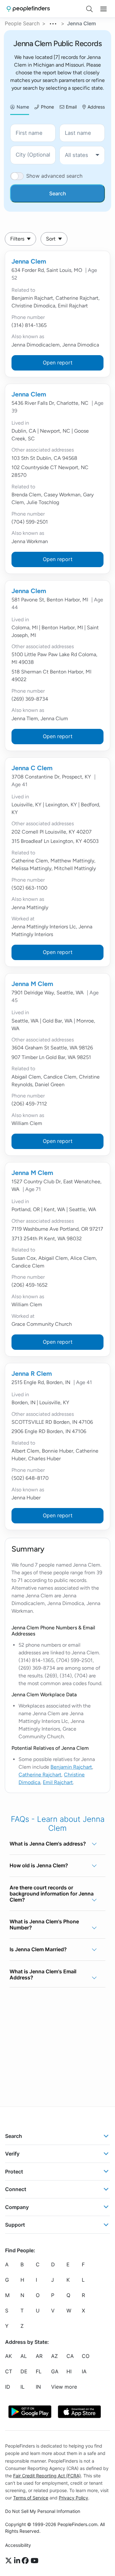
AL (24, 2356)
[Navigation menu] (103, 9)
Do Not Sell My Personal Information (43, 2511)
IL (23, 2387)
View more (64, 2387)
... (53, 23)
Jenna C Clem (32, 768)
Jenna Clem (29, 261)
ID (8, 2387)
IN (38, 2387)
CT (9, 2371)
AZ (54, 2356)
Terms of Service (31, 2498)
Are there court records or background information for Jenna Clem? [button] (52, 1894)
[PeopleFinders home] (28, 9)
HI (69, 2371)
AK (8, 2356)
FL (39, 2371)
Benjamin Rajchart (71, 1767)
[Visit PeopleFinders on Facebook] (26, 2561)
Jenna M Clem (32, 984)
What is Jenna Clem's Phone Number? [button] (44, 1924)
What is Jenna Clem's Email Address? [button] (43, 1974)
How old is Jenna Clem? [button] (39, 1865)
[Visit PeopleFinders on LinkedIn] (18, 2561)
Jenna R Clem (32, 1374)
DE (24, 2371)
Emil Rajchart (58, 1782)
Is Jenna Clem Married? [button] (38, 1949)
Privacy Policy (73, 2498)
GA (55, 2371)
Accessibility (18, 2545)
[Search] (89, 9)
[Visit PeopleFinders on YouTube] (34, 2561)
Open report (58, 363)
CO (86, 2356)
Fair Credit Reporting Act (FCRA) (47, 2476)
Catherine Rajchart (40, 1775)
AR (39, 2356)
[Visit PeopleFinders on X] (10, 2561)
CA (70, 2356)
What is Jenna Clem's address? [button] (48, 1844)
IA (84, 2371)
